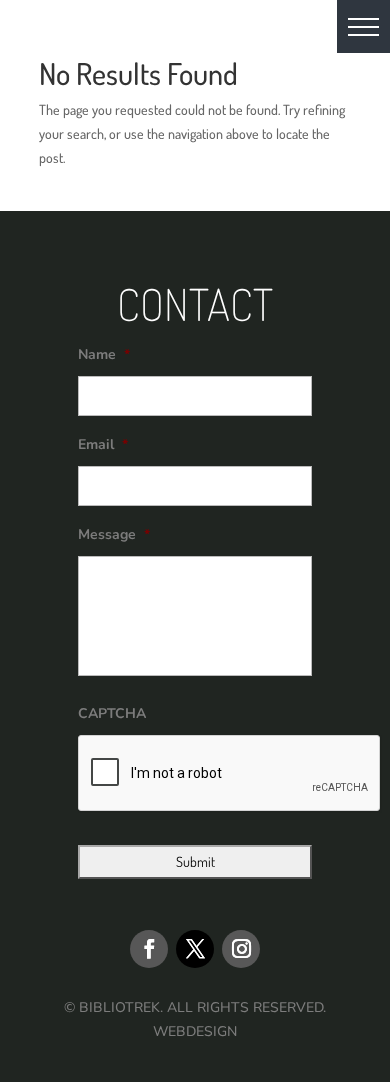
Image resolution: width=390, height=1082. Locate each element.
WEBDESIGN (195, 1031)
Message (114, 535)
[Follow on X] (195, 949)
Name (104, 355)
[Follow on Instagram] (241, 949)
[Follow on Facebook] (149, 949)
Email (103, 445)
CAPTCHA (112, 714)
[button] (363, 26)
